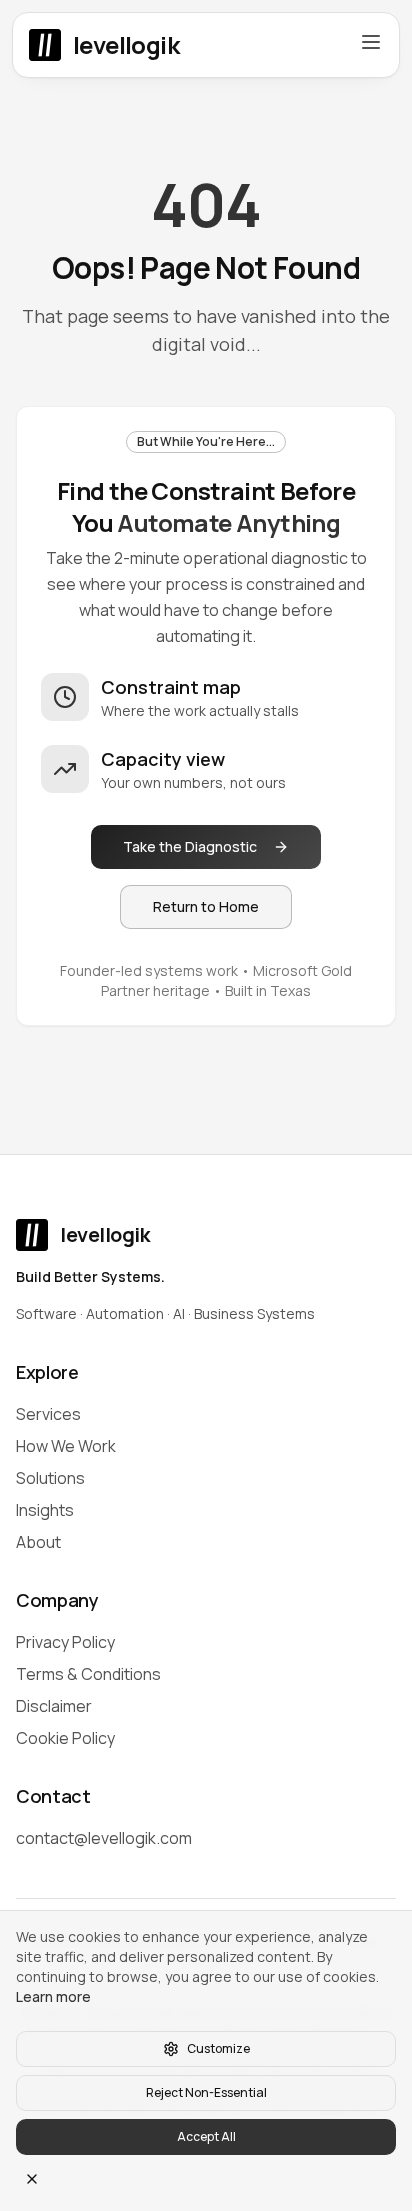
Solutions (50, 1478)
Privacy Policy (65, 1642)
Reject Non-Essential (206, 2092)
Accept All (206, 2136)
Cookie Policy (65, 1738)
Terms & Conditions (88, 1674)
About (38, 1542)
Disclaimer (54, 1706)
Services (48, 1414)
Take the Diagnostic (190, 846)
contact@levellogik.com (104, 1838)
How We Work (66, 1446)
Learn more (53, 1996)
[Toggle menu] (371, 42)
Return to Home (206, 906)
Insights (45, 1510)
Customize (218, 2048)
